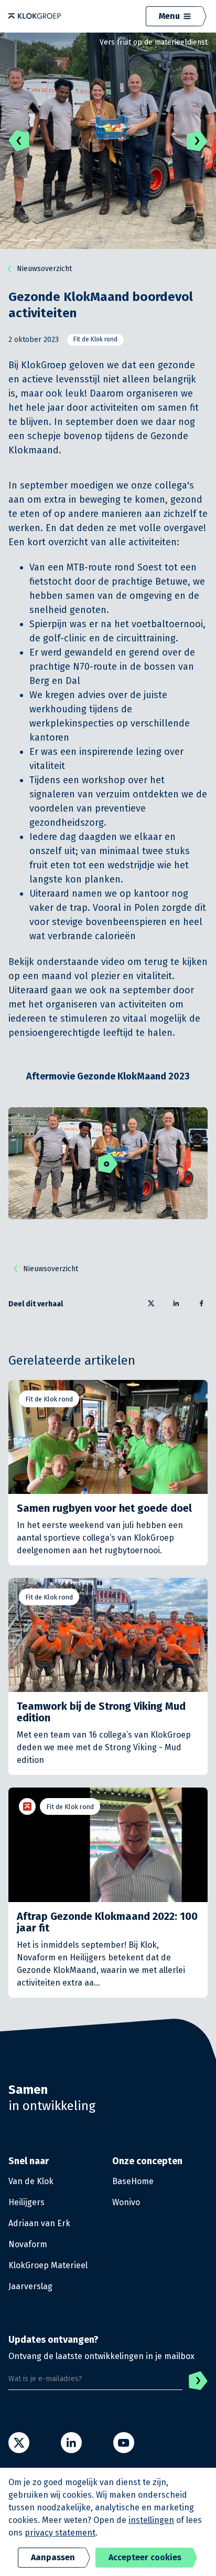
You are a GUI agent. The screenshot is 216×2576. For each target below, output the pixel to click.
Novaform (28, 2244)
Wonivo (126, 2202)
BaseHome (133, 2181)
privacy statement (60, 2533)
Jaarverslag (30, 2286)
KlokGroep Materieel (48, 2265)
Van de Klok (31, 2181)
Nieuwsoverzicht (44, 269)
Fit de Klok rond (95, 339)
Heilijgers (26, 2202)
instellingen (151, 2520)
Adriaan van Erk (39, 2223)
